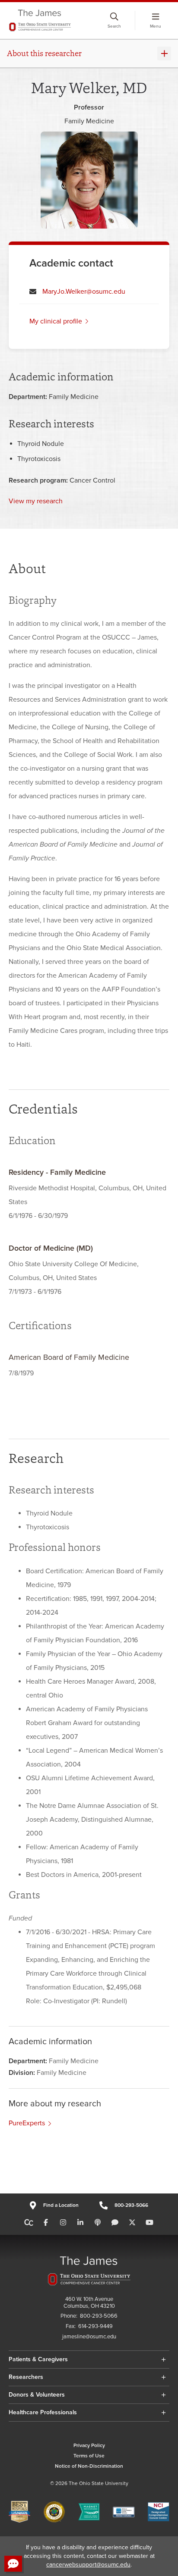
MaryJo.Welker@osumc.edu (84, 292)
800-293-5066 (131, 2205)
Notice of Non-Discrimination (89, 2466)
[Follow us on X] (132, 2223)
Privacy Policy (89, 2446)
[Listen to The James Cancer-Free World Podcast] (98, 2223)
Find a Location (61, 2205)
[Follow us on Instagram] (63, 2223)
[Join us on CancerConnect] (29, 2223)
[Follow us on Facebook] (46, 2223)
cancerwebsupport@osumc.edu (88, 2565)
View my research (36, 501)
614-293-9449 (95, 2327)
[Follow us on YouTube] (149, 2223)
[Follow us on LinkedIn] (80, 2223)
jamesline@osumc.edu (89, 2337)
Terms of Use (89, 2456)
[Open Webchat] (13, 2564)
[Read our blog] (115, 2223)
